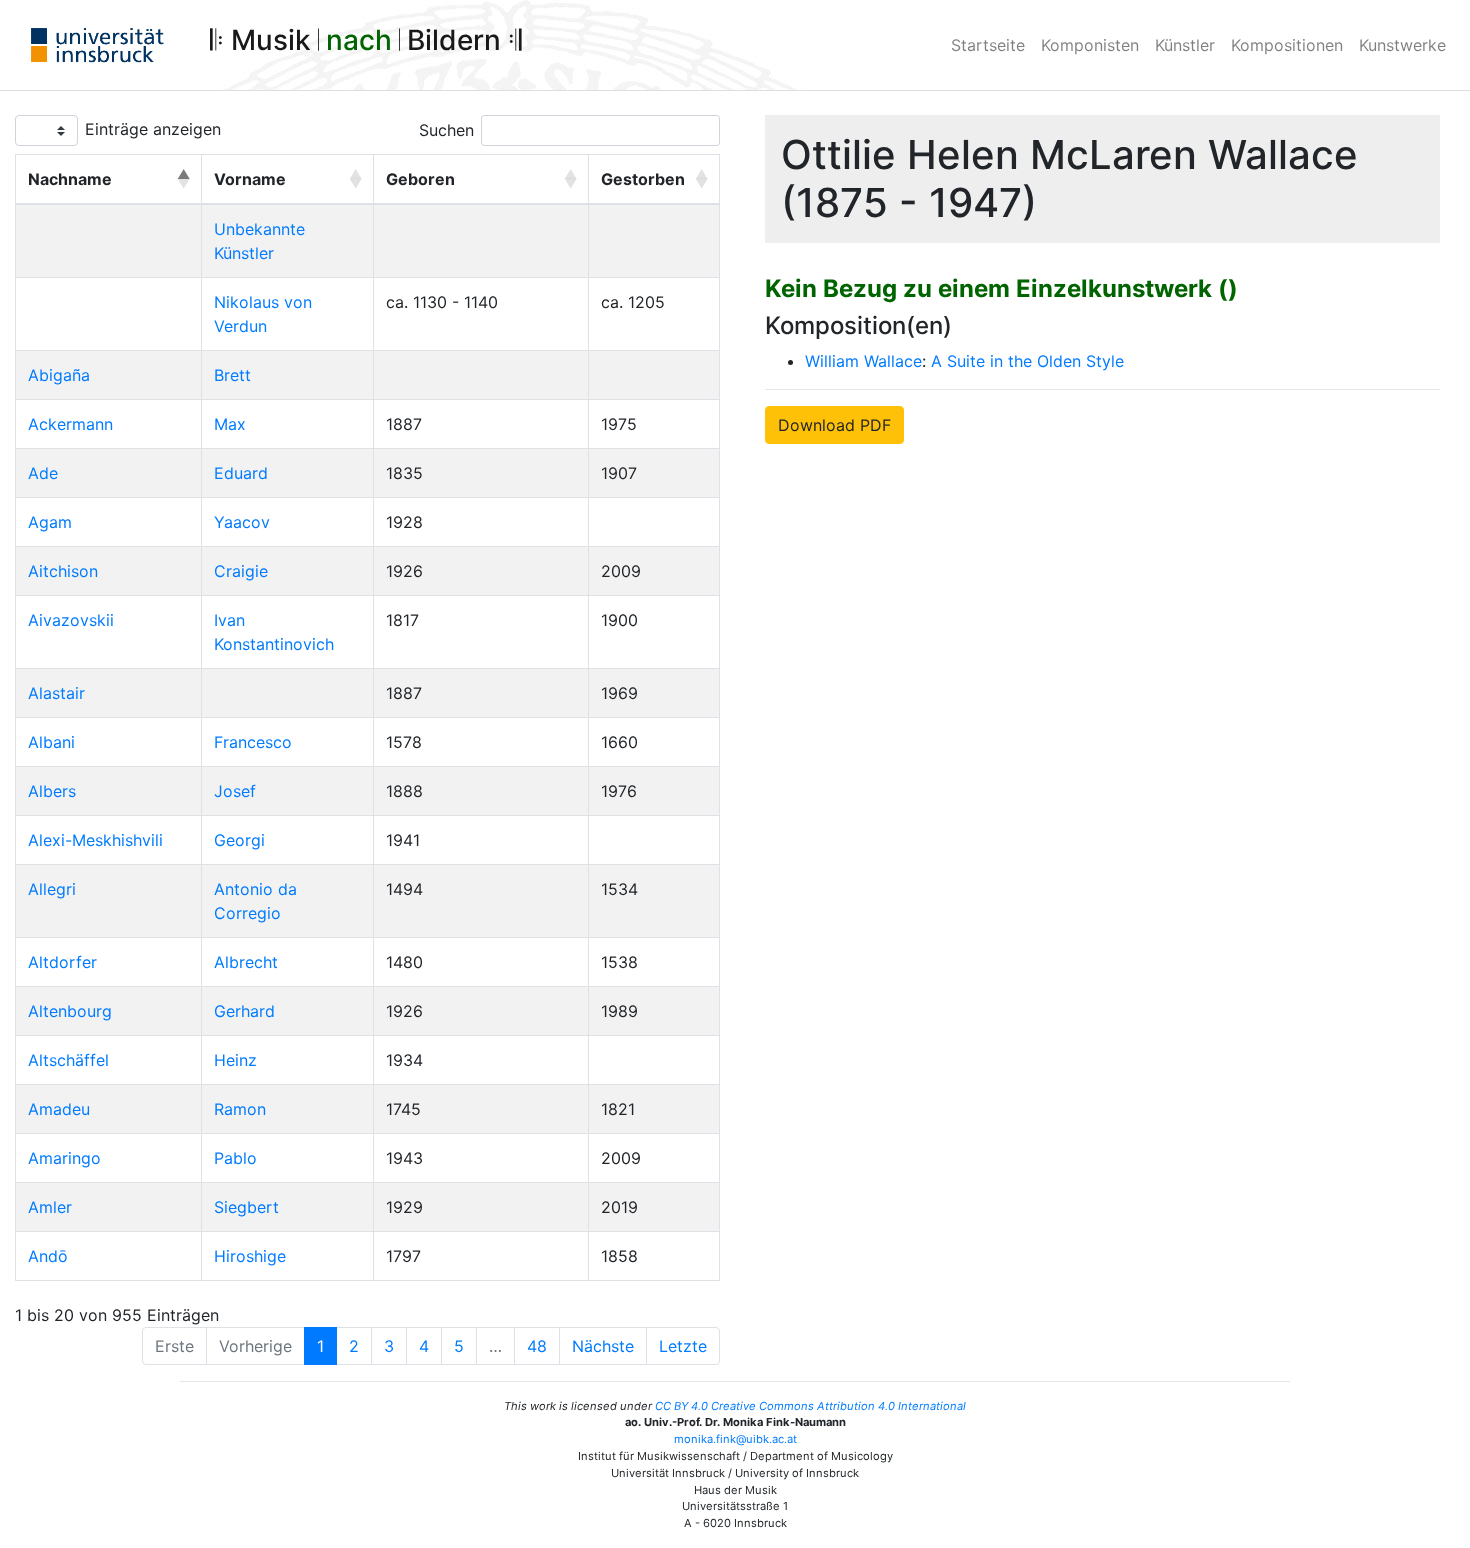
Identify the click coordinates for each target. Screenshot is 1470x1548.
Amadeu (59, 1109)
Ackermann (70, 424)
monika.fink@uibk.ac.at (735, 1439)
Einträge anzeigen (153, 129)
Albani (51, 742)
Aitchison (63, 571)
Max (230, 424)
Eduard (241, 473)
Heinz (235, 1060)
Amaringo (64, 1158)
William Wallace (863, 361)
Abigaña (59, 375)
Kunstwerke (1402, 45)
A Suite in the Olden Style (1027, 361)
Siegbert (246, 1207)
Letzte (683, 1346)
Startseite (988, 45)
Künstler (1185, 45)
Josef (235, 791)
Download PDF (834, 425)
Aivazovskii (71, 620)
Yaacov (242, 522)
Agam (50, 522)
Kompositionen (1287, 45)
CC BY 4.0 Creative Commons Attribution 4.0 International (810, 1406)
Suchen (446, 130)
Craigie (241, 571)
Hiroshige (250, 1256)
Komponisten (1090, 45)
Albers (52, 791)
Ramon (240, 1109)
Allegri (52, 889)
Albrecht (246, 962)
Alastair (56, 693)
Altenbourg (70, 1011)
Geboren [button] (420, 179)
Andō (48, 1256)
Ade (43, 473)
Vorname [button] (250, 179)
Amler (50, 1207)
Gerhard (244, 1011)
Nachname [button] (70, 179)
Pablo (235, 1158)
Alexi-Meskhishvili (95, 840)
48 (537, 1346)
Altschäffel (68, 1060)
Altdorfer (62, 962)
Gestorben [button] (643, 179)
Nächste (603, 1346)
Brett (232, 375)
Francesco (253, 742)
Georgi (239, 840)
